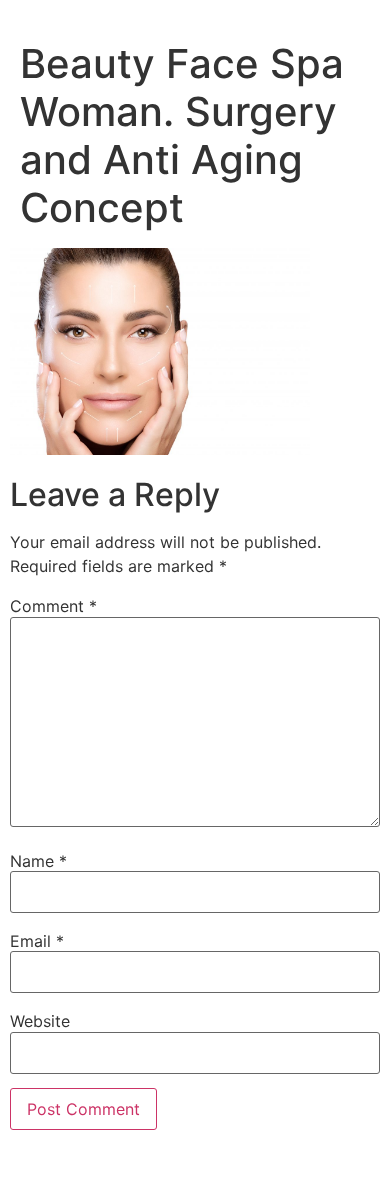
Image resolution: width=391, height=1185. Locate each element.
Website (40, 1021)
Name (38, 861)
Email (37, 941)
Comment (53, 606)
